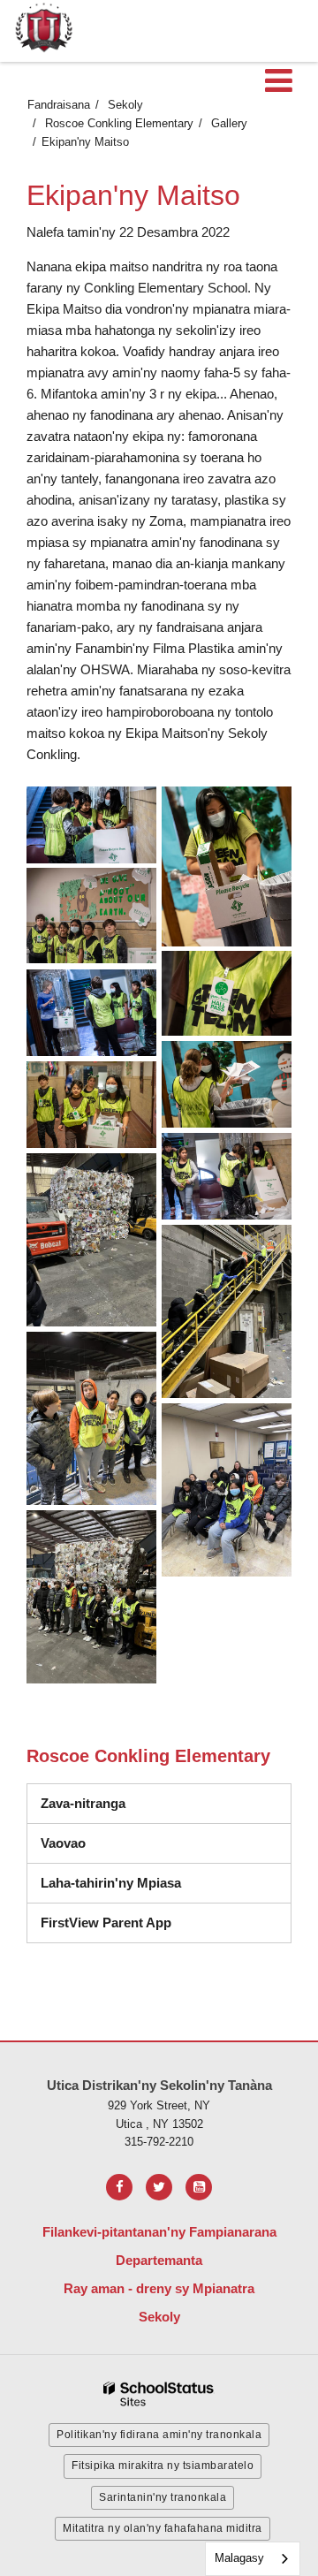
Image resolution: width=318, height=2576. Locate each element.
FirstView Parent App (106, 1923)
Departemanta (159, 2260)
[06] (227, 1084)
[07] (91, 1105)
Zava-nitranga (83, 1803)
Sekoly (125, 105)
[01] (91, 825)
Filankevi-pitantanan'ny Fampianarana (159, 2232)
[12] (227, 1490)
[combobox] (253, 2559)
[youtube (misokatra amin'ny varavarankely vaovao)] (199, 2187)
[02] (227, 866)
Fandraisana (59, 105)
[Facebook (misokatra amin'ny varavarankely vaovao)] (119, 2187)
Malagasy (239, 2558)
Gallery (229, 123)
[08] (227, 1176)
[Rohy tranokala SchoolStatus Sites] (159, 2394)
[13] (91, 1597)
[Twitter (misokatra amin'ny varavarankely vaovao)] (159, 2187)
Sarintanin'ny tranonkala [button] (163, 2497)
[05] (91, 1013)
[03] (91, 916)
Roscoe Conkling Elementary (119, 123)
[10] (227, 1311)
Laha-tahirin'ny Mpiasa (111, 1883)
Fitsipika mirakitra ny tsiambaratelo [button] (163, 2466)
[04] (227, 993)
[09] (91, 1240)
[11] (91, 1418)
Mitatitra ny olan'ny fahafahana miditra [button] (163, 2528)
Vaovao (63, 1843)
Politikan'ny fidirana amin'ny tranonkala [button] (159, 2435)
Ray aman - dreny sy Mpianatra (159, 2288)
